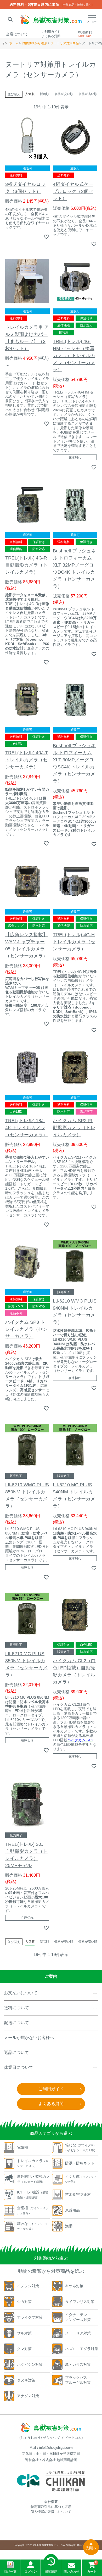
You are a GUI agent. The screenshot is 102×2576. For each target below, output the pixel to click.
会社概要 (51, 2502)
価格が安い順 (64, 94)
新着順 (44, 94)
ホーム (14, 43)
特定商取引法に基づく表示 (51, 2507)
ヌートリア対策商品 (65, 43)
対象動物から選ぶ (35, 43)
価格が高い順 (88, 94)
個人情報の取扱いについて (51, 2512)
